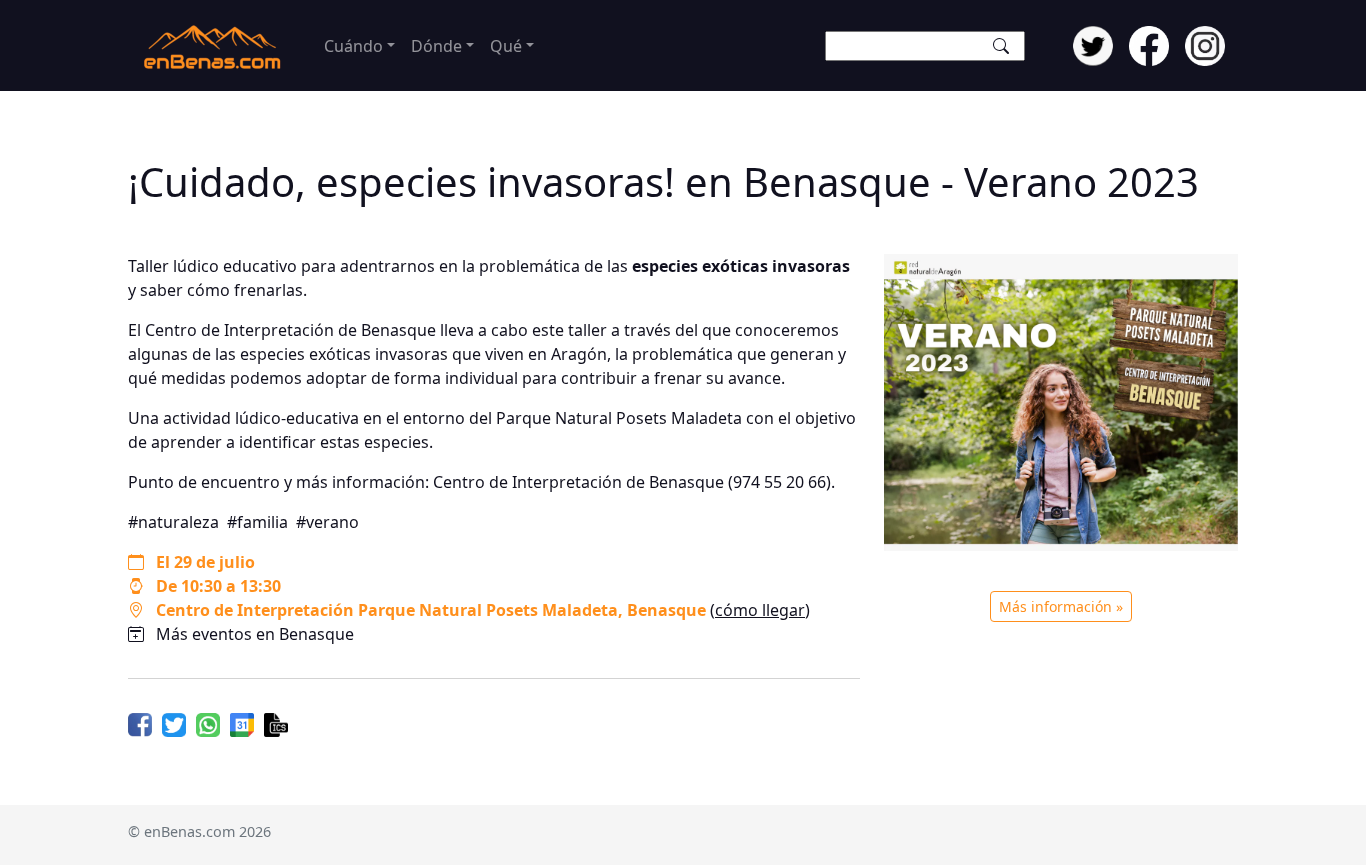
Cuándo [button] (353, 46)
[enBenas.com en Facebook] (1149, 44)
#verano (327, 522)
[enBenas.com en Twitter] (1093, 44)
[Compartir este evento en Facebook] (140, 723)
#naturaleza (173, 522)
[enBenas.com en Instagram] (1205, 44)
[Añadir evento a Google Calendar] (242, 723)
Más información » (1061, 606)
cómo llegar (760, 610)
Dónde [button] (436, 46)
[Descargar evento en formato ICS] (276, 723)
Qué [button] (506, 46)
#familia (257, 522)
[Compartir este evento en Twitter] (174, 723)
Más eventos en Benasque (255, 634)
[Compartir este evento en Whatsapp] (208, 723)
